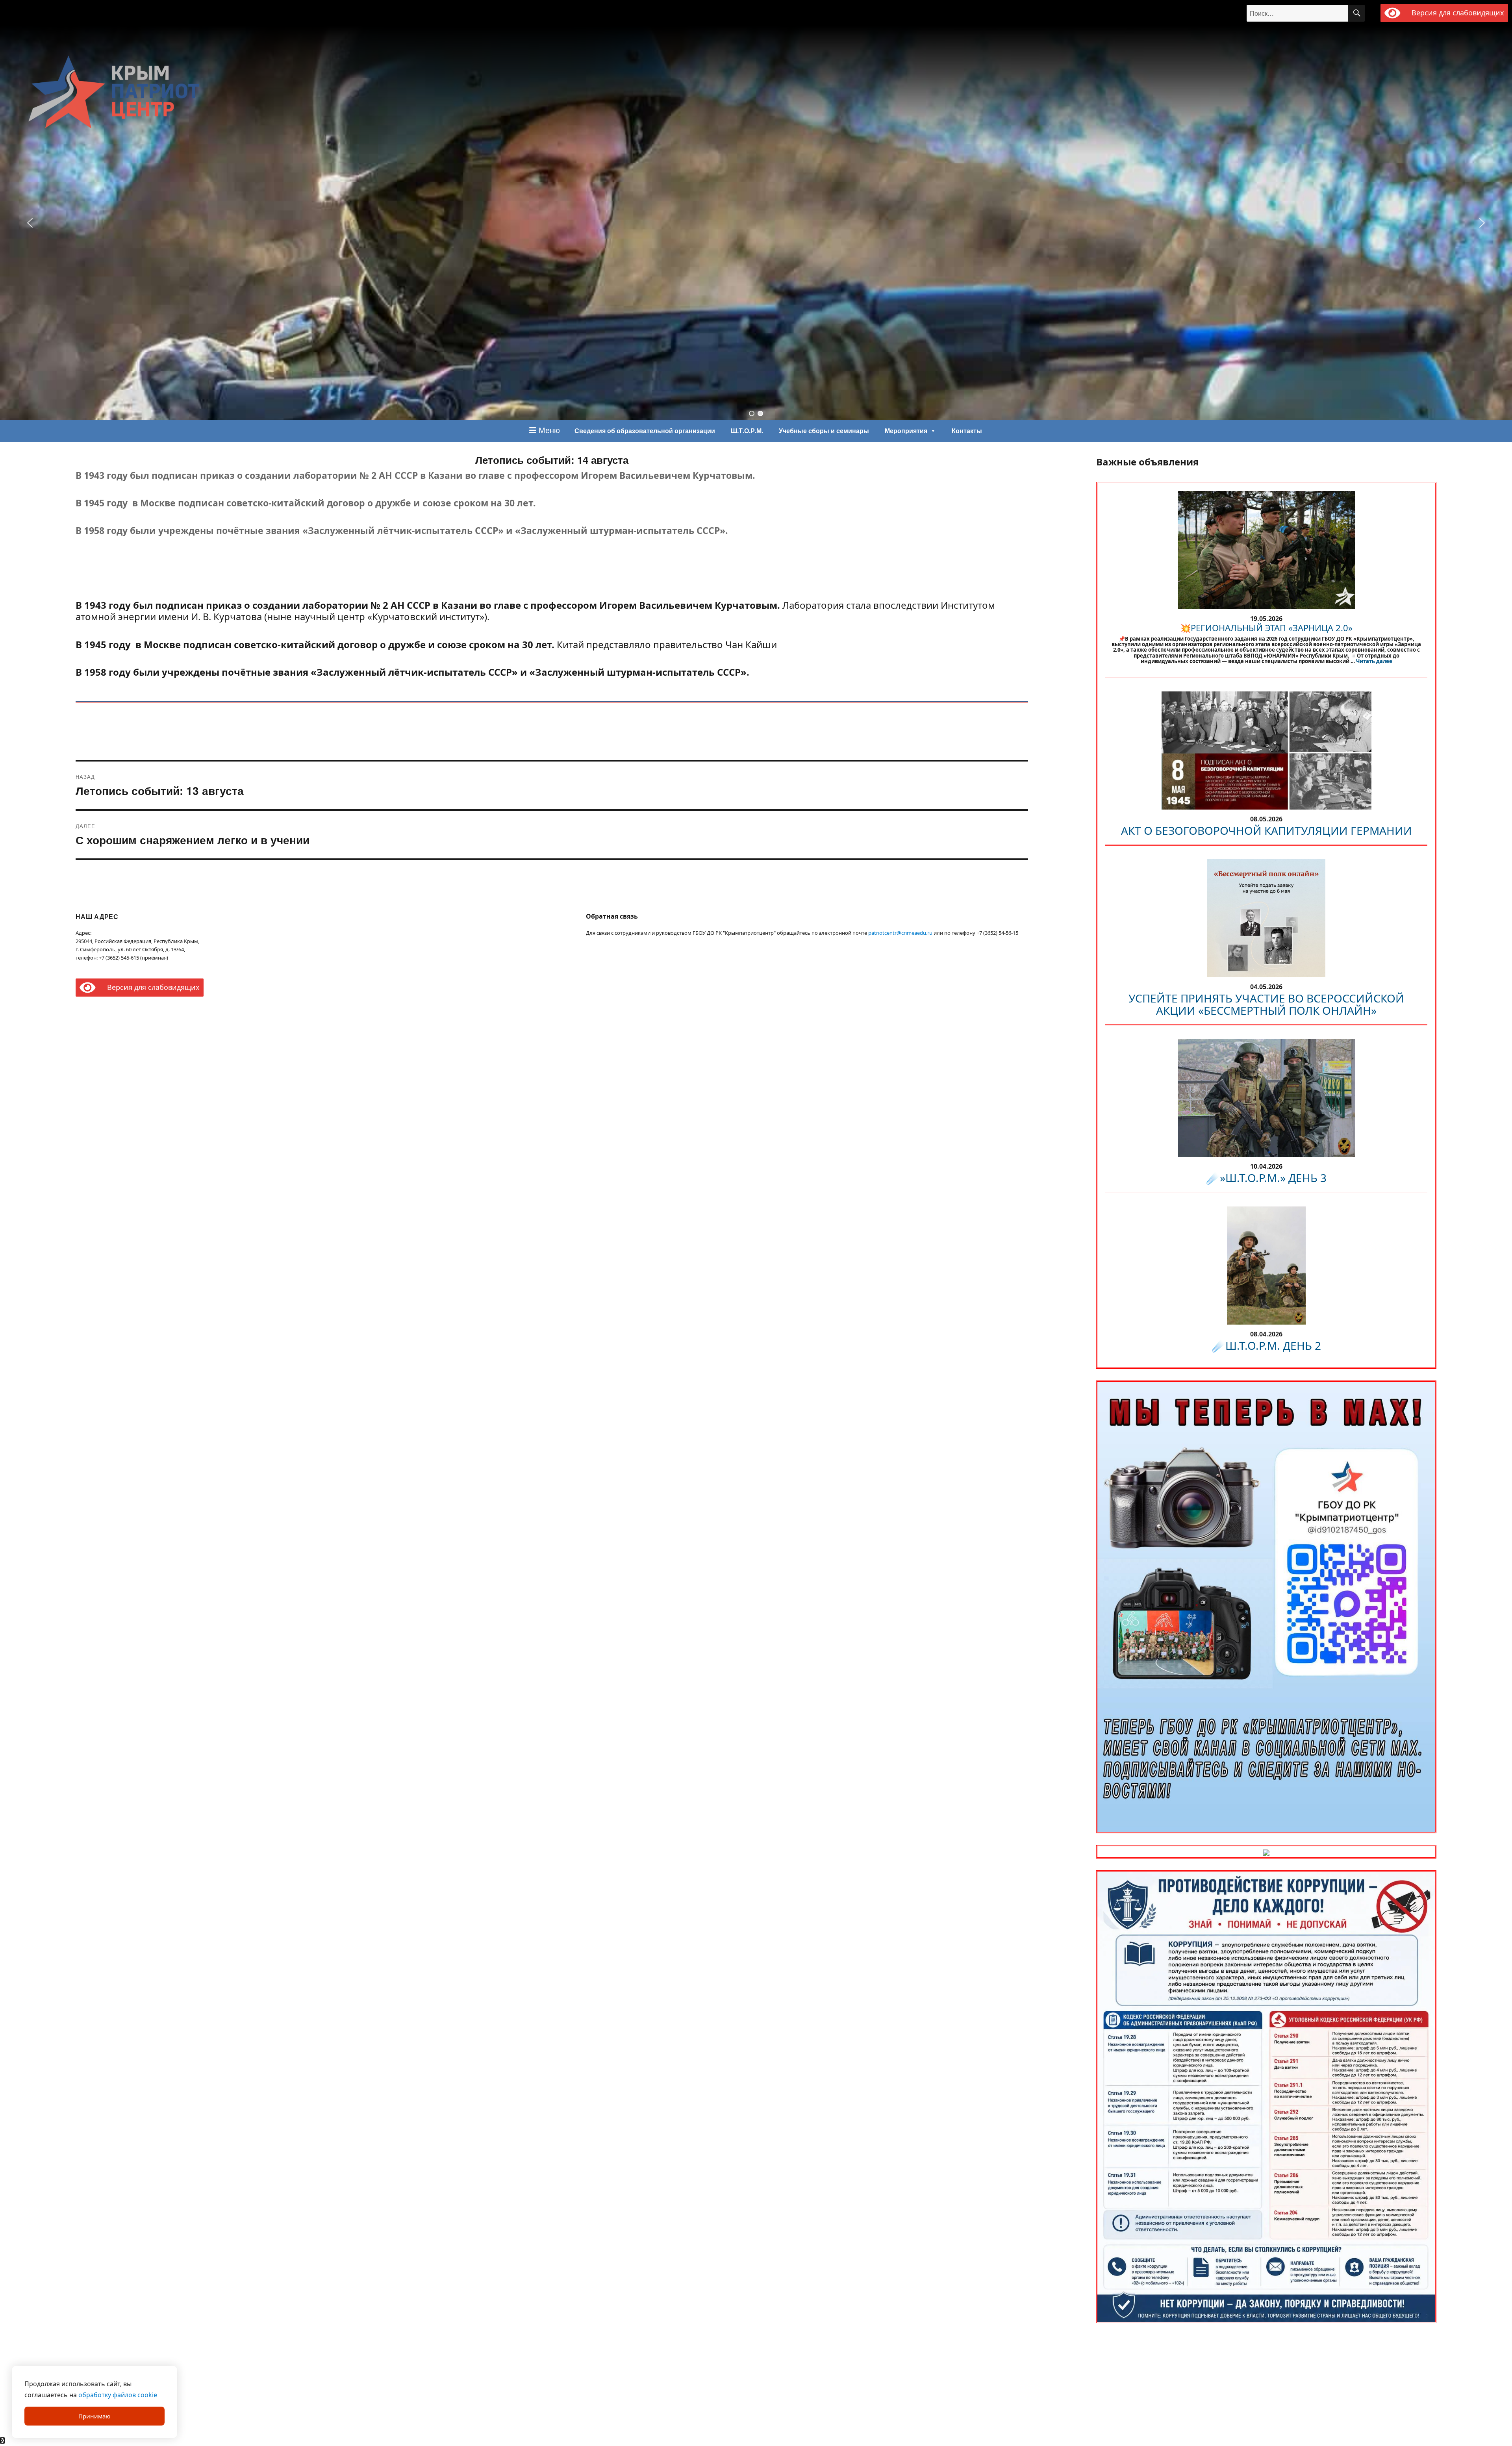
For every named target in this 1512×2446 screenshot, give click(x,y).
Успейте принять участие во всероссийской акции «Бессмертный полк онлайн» (1266, 1004)
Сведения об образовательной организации (645, 431)
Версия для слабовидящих (1456, 13)
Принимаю (94, 2416)
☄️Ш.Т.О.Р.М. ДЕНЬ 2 (1266, 1345)
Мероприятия (906, 431)
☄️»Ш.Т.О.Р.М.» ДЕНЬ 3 (1266, 1178)
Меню (548, 430)
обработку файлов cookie (118, 2395)
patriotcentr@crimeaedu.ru (900, 933)
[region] (756, 223)
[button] (30, 223)
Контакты (967, 431)
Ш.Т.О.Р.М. (747, 431)
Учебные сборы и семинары (824, 431)
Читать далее (1374, 661)
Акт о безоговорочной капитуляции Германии (1266, 830)
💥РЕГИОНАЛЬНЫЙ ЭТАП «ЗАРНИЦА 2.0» (1266, 628)
